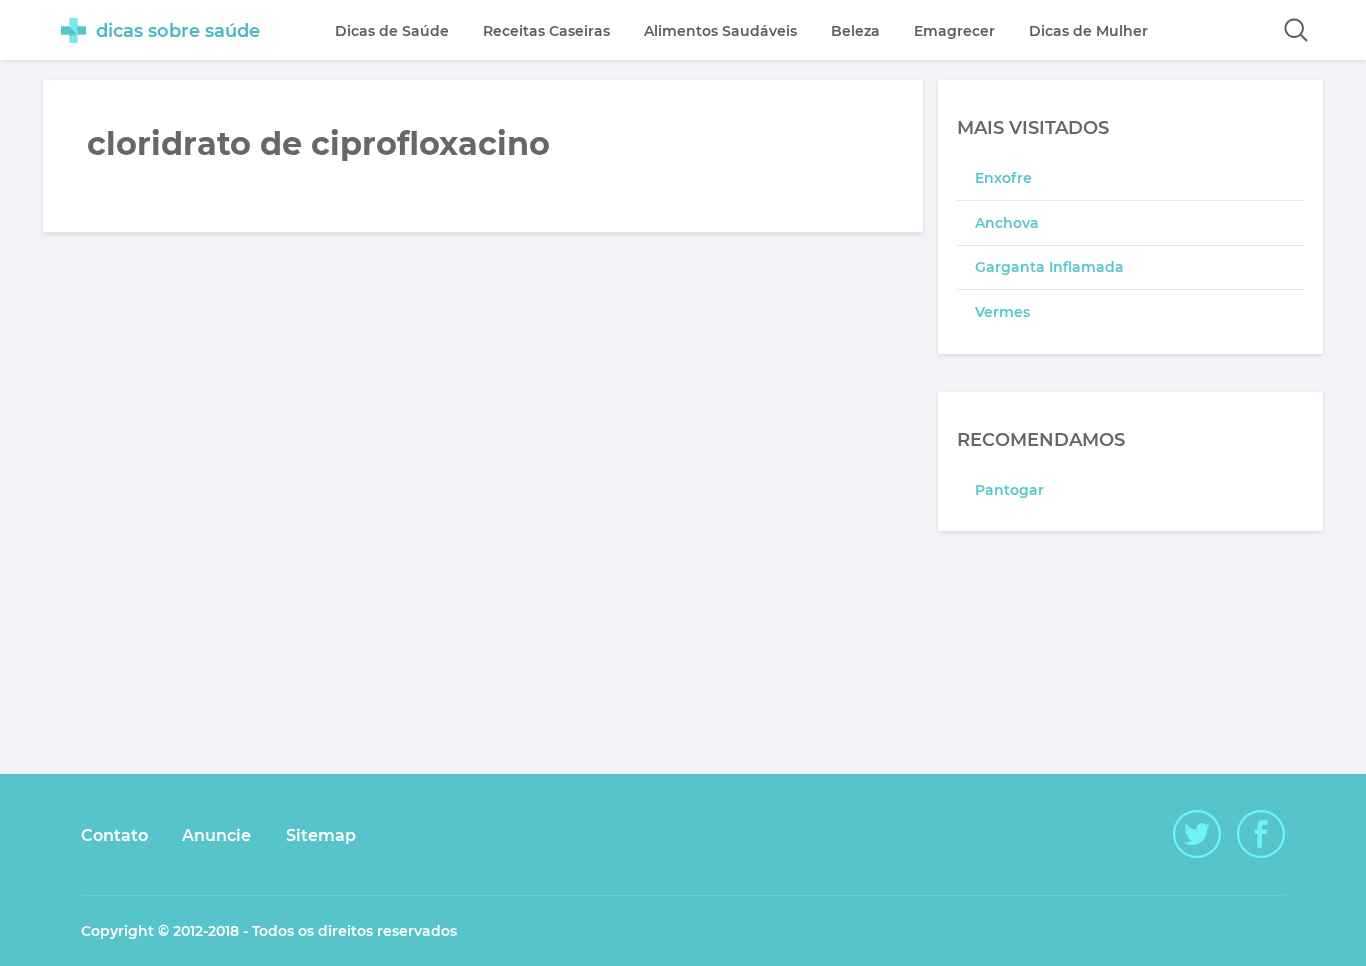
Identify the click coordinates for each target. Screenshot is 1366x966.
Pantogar (1009, 490)
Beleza (855, 31)
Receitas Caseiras (546, 31)
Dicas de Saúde (392, 31)
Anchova (1007, 223)
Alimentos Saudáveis (720, 31)
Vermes (1002, 312)
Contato (114, 835)
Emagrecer (954, 31)
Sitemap (321, 835)
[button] (1296, 30)
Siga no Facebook (1261, 834)
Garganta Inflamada (1049, 267)
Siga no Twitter (1197, 834)
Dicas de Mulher (1088, 31)
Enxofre (1003, 178)
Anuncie (216, 835)
